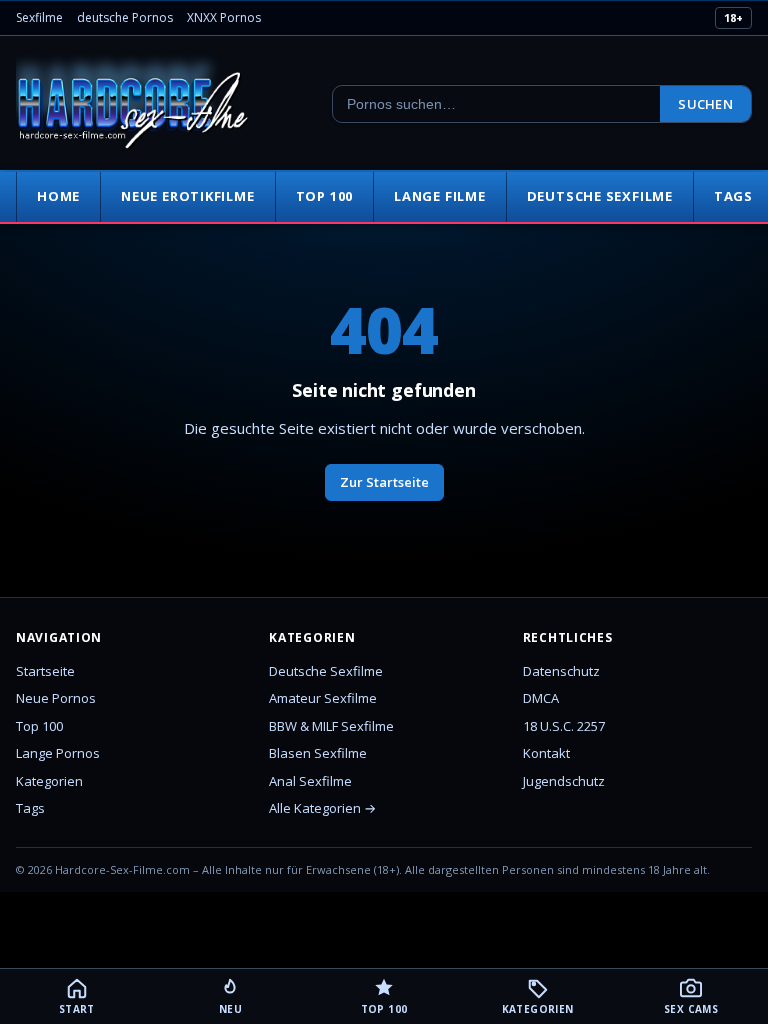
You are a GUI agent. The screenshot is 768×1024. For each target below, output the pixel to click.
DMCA (541, 698)
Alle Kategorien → (322, 808)
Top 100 (324, 196)
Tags (30, 808)
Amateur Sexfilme (323, 698)
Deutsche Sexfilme (600, 196)
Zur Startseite (384, 482)
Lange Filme (440, 196)
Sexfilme (39, 17)
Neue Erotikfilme (187, 196)
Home (58, 196)
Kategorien (49, 781)
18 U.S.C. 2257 (564, 726)
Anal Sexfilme (310, 781)
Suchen (705, 104)
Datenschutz (561, 671)
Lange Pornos (58, 753)
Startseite (45, 671)
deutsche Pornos (125, 17)
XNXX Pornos (224, 17)
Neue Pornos (56, 698)
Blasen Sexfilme (318, 753)
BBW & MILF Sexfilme (331, 726)
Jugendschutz (564, 781)
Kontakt (546, 753)
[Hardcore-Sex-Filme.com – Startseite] (133, 104)
